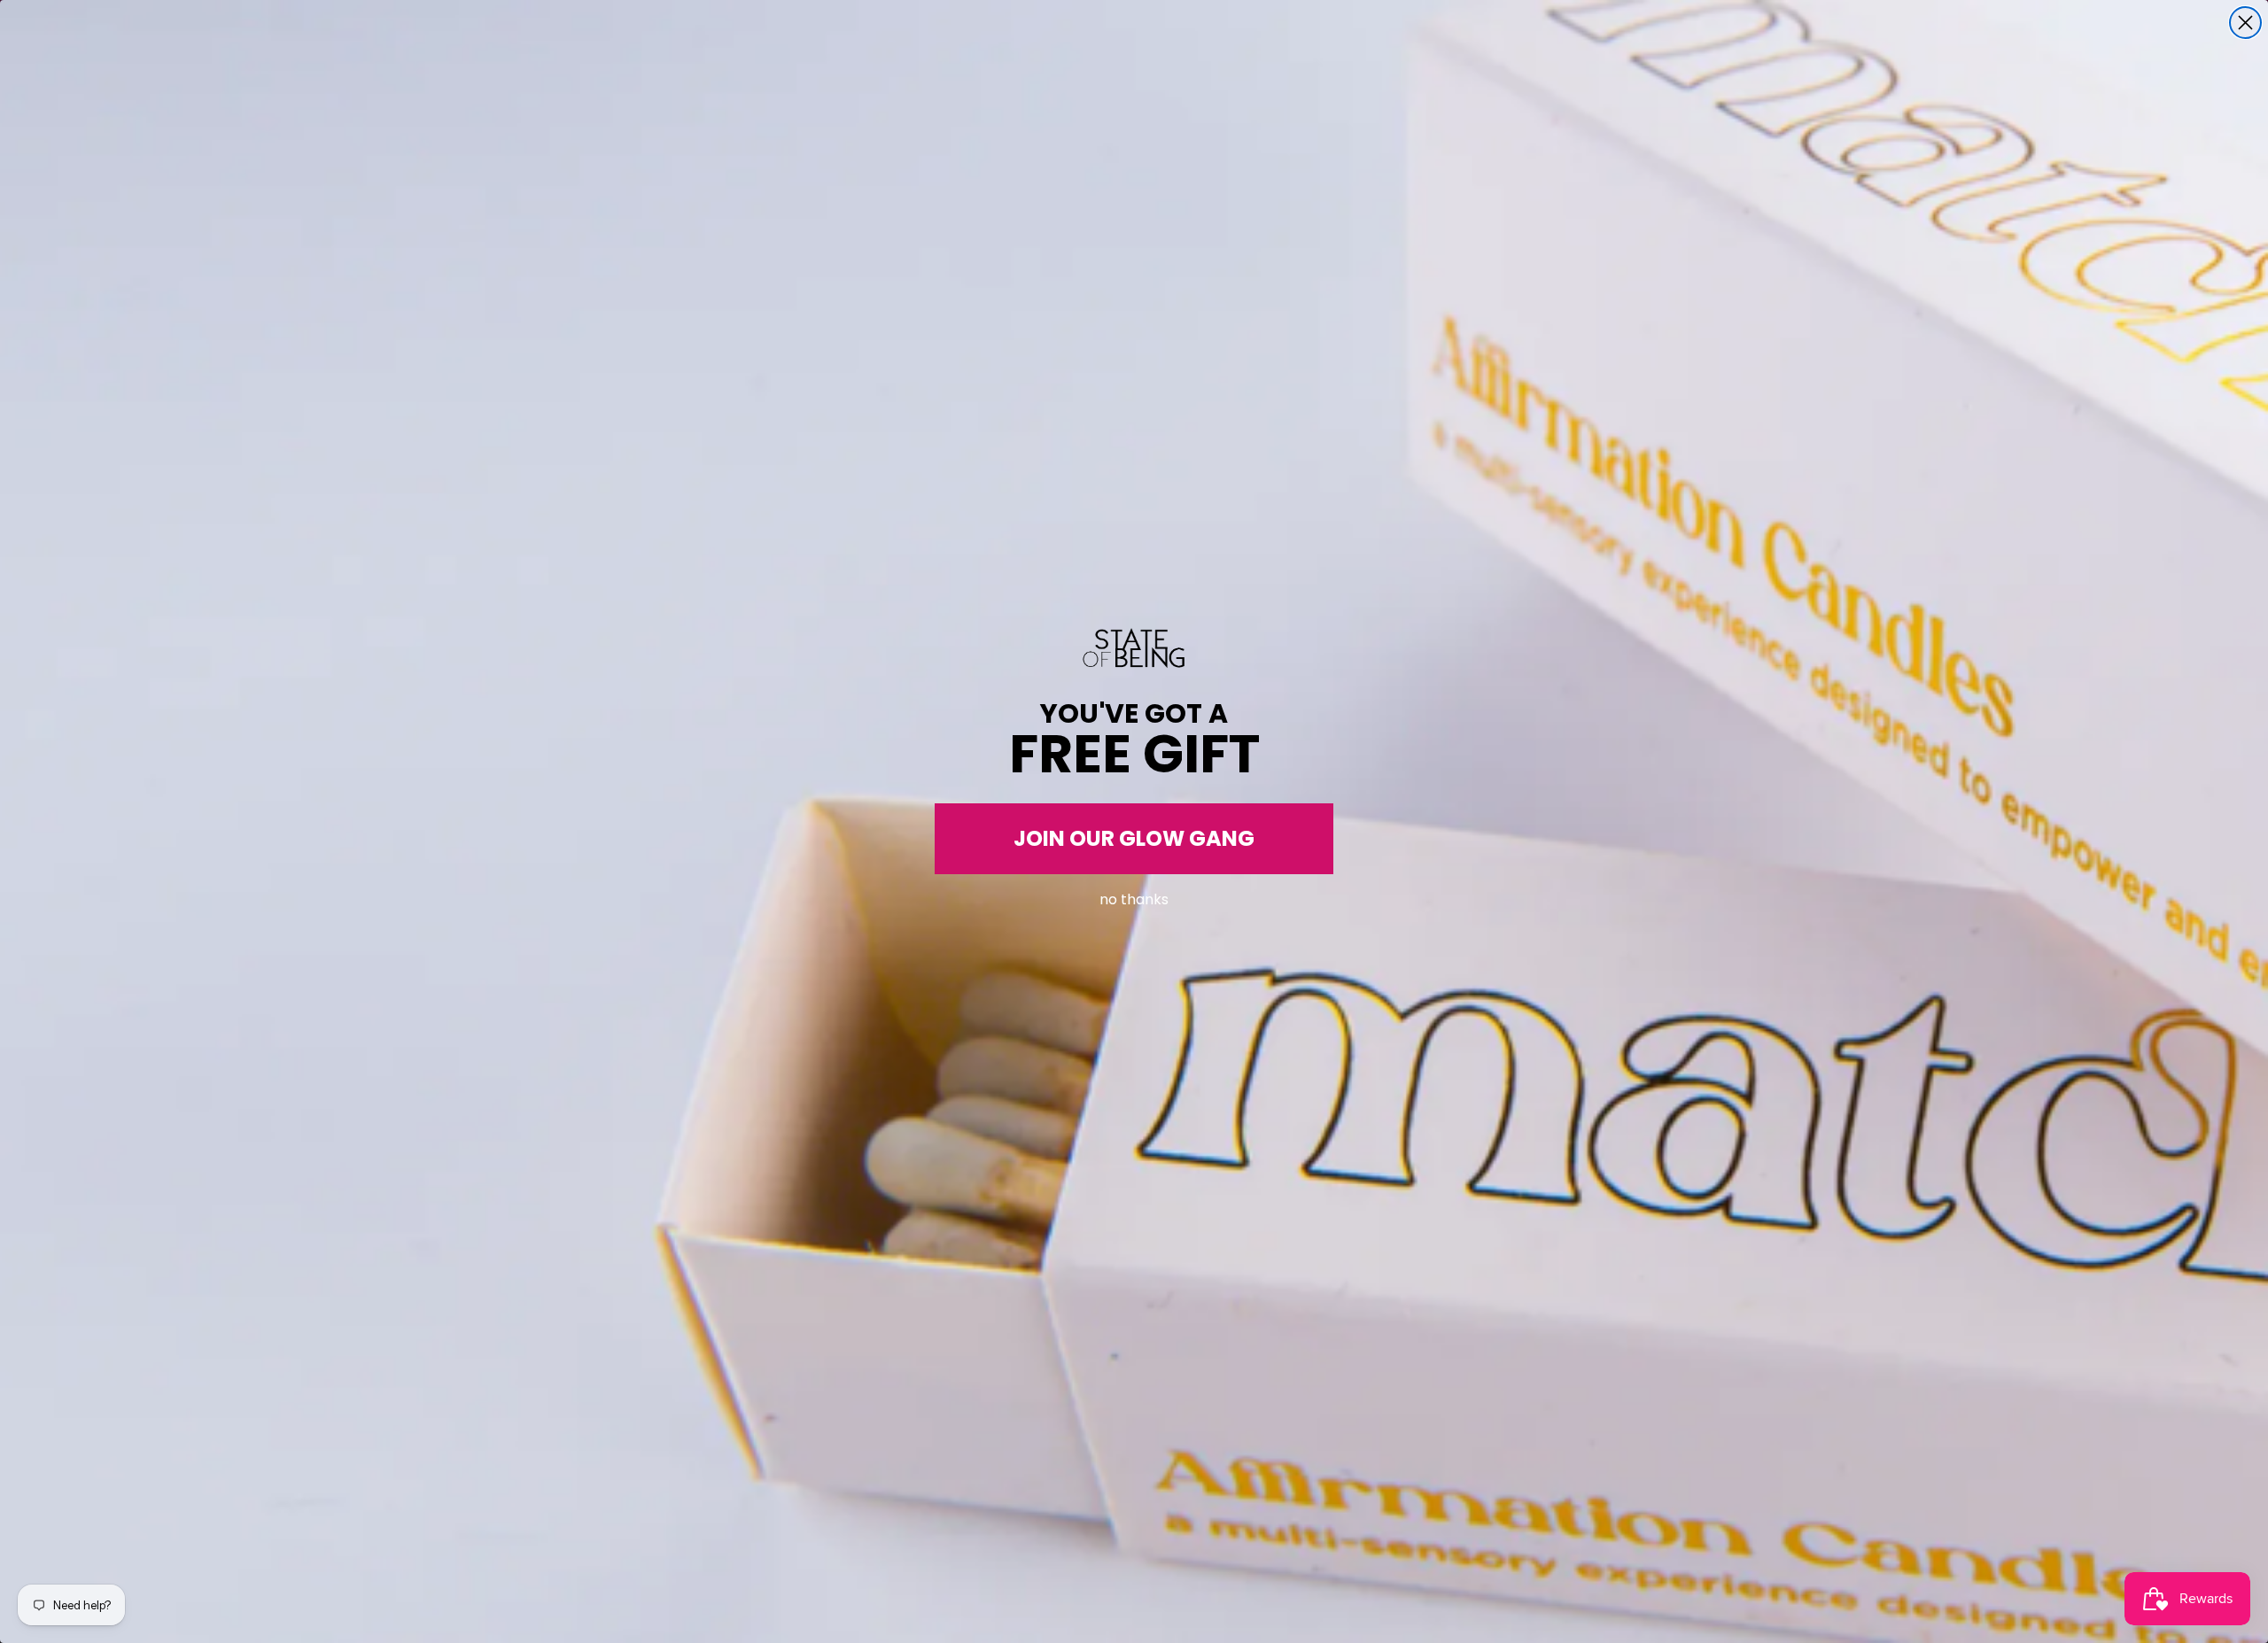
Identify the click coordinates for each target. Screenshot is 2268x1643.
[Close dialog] (2245, 23)
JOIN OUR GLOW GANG (1134, 838)
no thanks (1134, 896)
